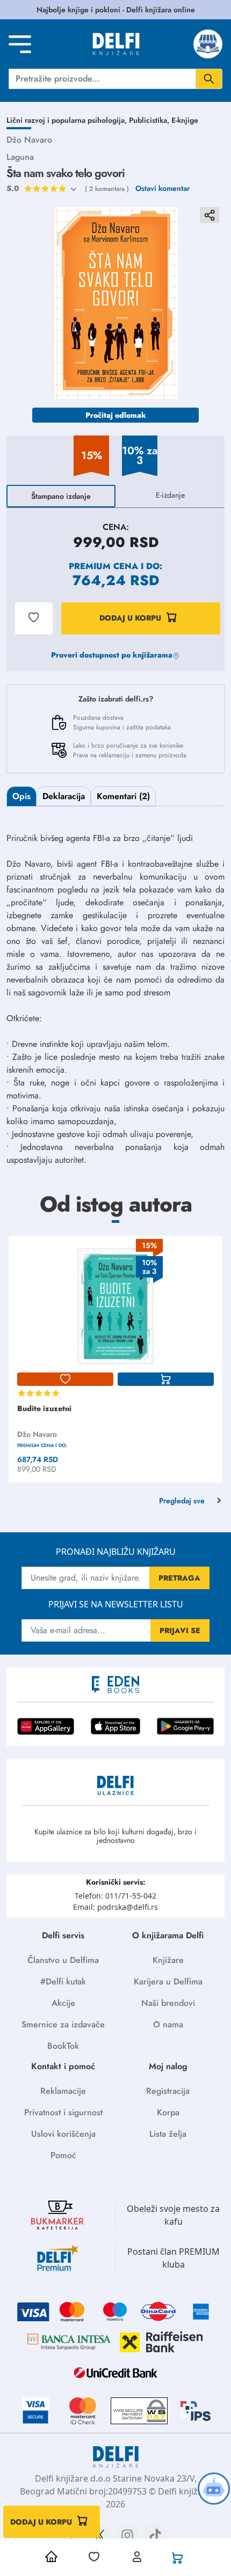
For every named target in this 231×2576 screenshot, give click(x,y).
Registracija (168, 2091)
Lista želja (168, 2134)
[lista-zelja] (65, 1379)
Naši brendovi (168, 2003)
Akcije (63, 2003)
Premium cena (103, 566)
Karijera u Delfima (168, 1981)
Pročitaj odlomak (116, 415)
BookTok (63, 2046)
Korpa (168, 2112)
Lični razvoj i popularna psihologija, (68, 120)
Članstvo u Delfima (63, 1960)
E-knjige (185, 120)
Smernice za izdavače (63, 2024)
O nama (168, 2024)
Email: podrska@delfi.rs (115, 1907)
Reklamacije (63, 2091)
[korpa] (166, 1379)
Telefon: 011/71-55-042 (115, 1896)
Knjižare (168, 1960)
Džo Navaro (29, 140)
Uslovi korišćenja (63, 2134)
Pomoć (63, 2155)
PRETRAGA (179, 1578)
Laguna (20, 157)
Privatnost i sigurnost (63, 2112)
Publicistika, (150, 120)
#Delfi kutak (63, 1981)
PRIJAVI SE (180, 1630)
